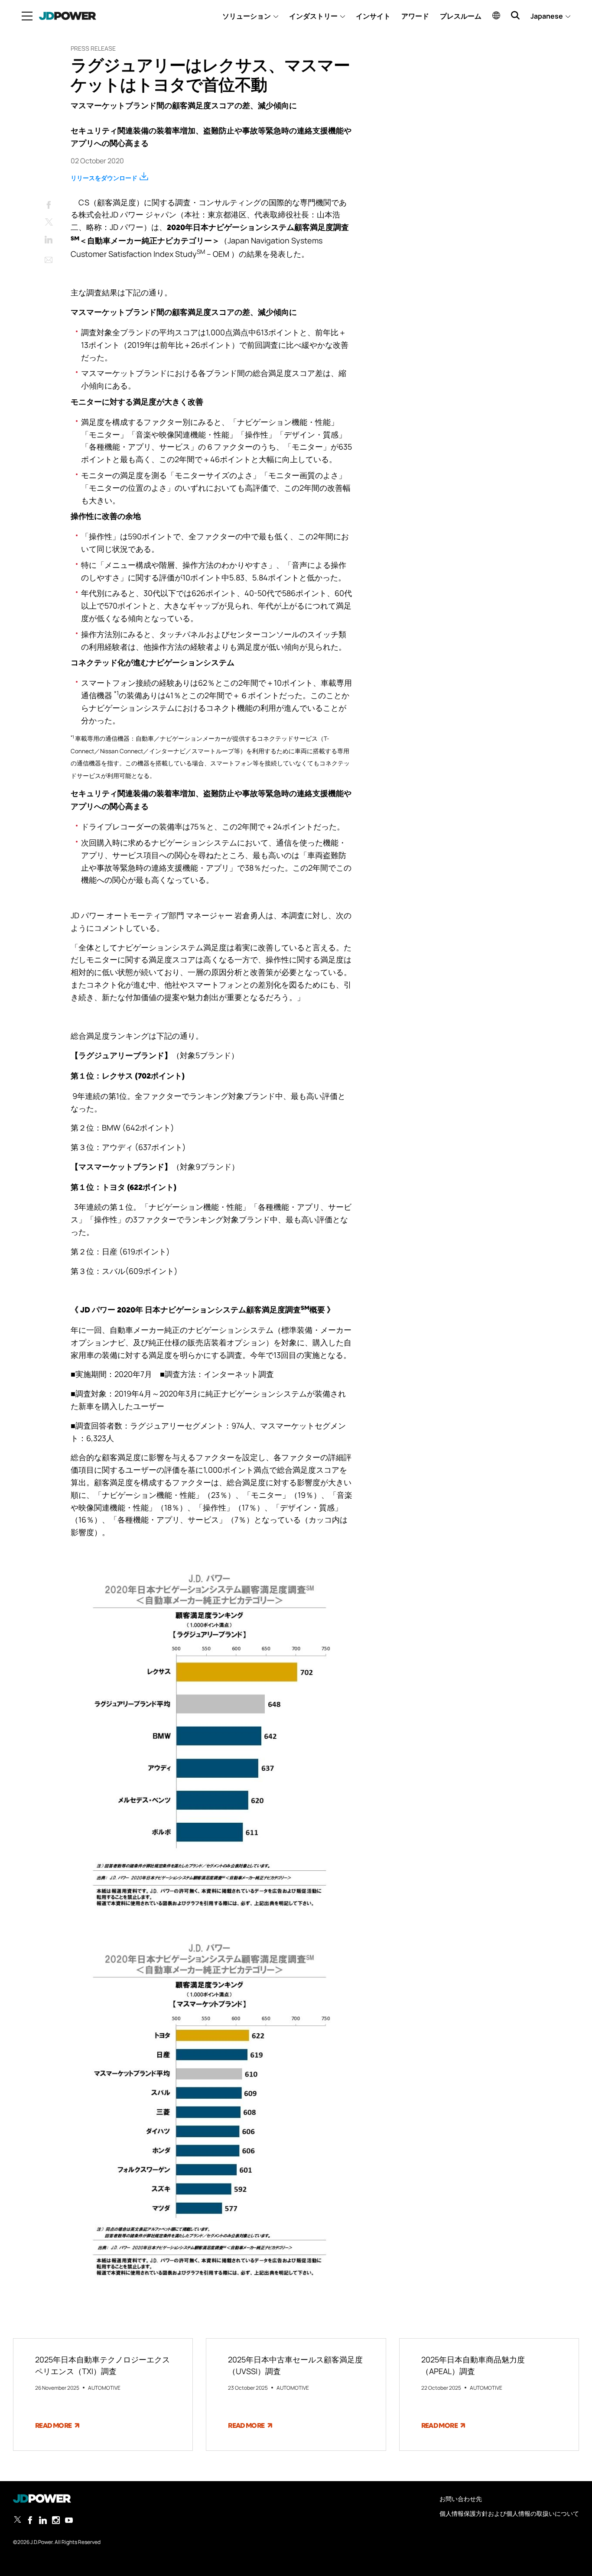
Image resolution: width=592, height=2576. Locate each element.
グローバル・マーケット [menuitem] (496, 15)
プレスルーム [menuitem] (461, 16)
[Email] (49, 258)
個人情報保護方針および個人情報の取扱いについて (509, 2513)
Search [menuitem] (515, 15)
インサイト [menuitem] (373, 16)
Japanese (547, 16)
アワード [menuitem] (415, 16)
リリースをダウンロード (104, 178)
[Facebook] (49, 203)
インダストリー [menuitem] (313, 16)
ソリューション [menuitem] (247, 16)
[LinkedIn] (49, 238)
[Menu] (27, 16)
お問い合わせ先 (461, 2499)
